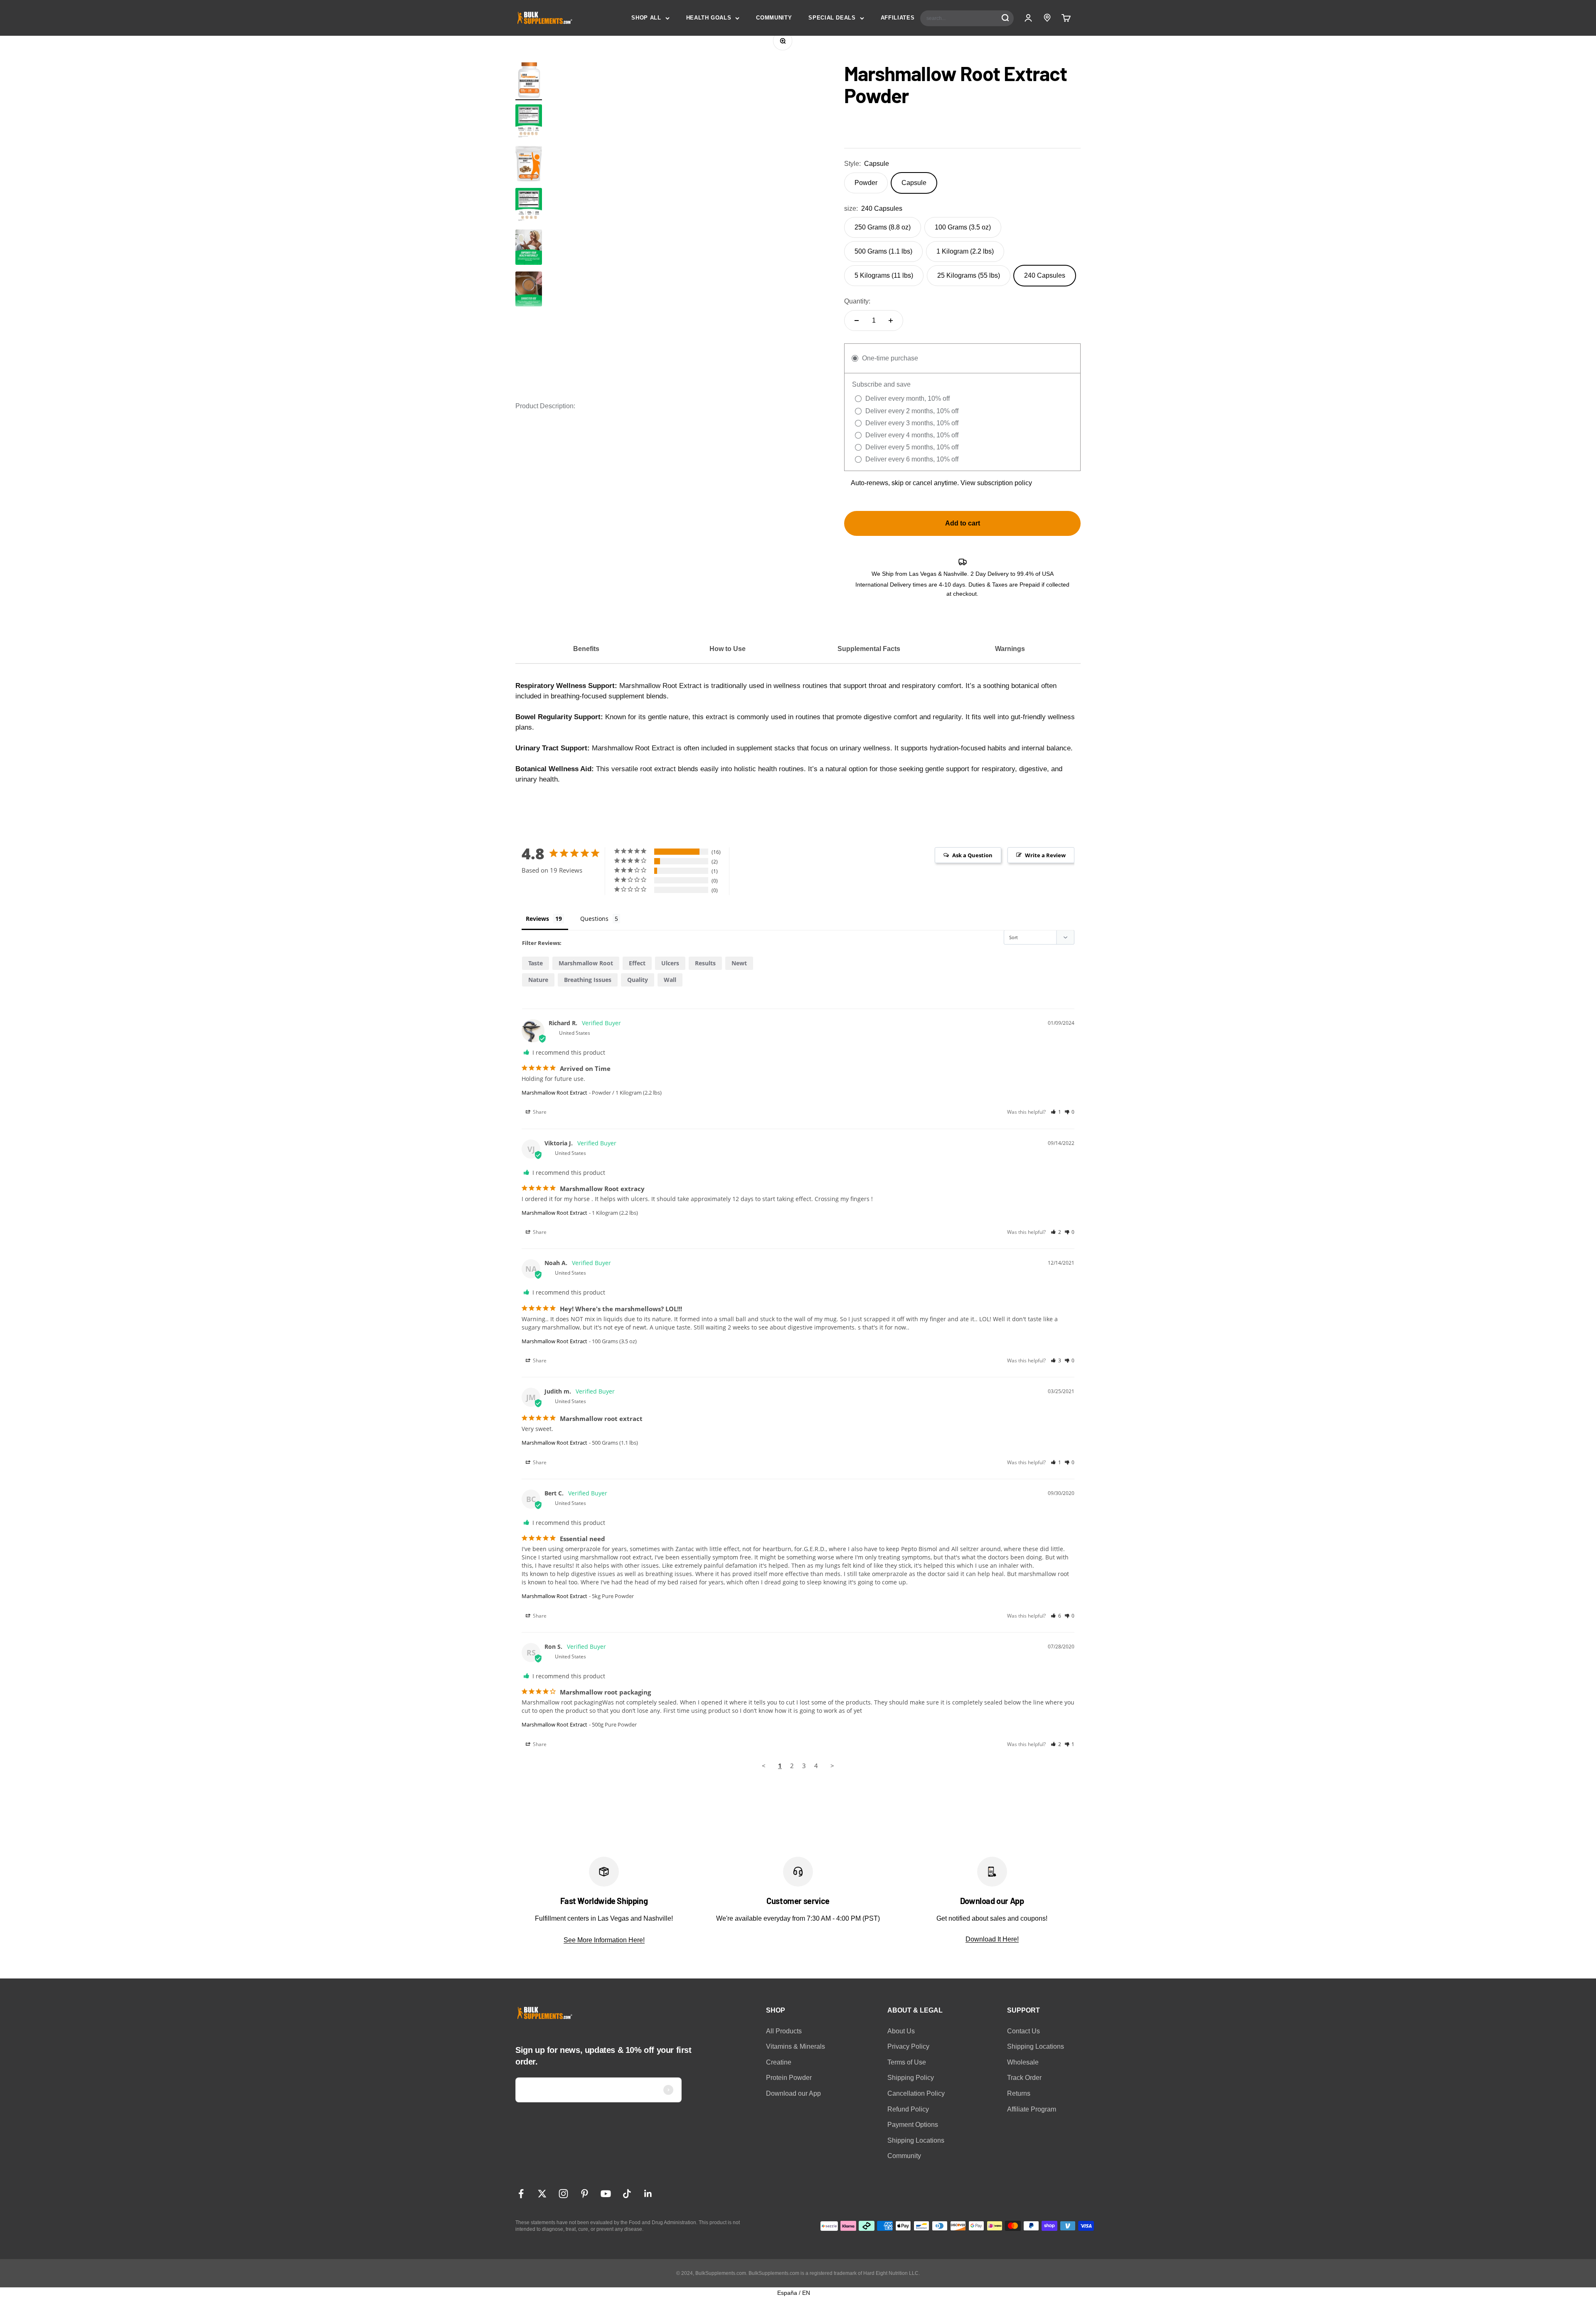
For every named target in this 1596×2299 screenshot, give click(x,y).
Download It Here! (992, 1939)
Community (904, 2156)
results (705, 963)
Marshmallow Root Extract (554, 1093)
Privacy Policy (908, 2046)
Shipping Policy (911, 2078)
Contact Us (1023, 2031)
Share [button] (539, 1112)
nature (538, 980)
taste (536, 963)
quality (638, 980)
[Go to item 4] (529, 290)
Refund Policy (908, 2109)
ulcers (670, 963)
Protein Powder (789, 2078)
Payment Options (913, 2125)
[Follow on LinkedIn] (648, 2194)
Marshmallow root (586, 963)
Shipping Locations (916, 2140)
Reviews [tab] (537, 919)
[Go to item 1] (529, 81)
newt (739, 963)
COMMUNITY (774, 18)
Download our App (793, 2093)
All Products (784, 2031)
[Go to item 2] (529, 123)
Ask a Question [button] (972, 855)
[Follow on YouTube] (606, 2194)
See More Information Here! (604, 1940)
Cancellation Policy (916, 2093)
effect (637, 963)
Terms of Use (907, 2062)
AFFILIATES (898, 18)
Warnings (1010, 649)
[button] (1056, 1112)
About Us (901, 2031)
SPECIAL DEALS (832, 18)
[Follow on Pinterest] (585, 2194)
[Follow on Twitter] (542, 2194)
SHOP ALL (646, 18)
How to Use (728, 649)
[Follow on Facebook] (521, 2194)
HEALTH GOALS (709, 18)
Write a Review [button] (1045, 855)
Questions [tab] (594, 919)
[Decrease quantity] (857, 321)
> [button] (832, 1766)
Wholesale (1023, 2062)
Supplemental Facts (869, 649)
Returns (1019, 2093)
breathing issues (588, 980)
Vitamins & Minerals (796, 2046)
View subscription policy (996, 483)
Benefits (586, 649)
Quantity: (857, 301)
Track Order (1024, 2078)
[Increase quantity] (891, 321)
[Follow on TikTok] (627, 2194)
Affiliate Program (1032, 2109)
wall (670, 980)
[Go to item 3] (529, 248)
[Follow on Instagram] (563, 2194)
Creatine (779, 2062)
